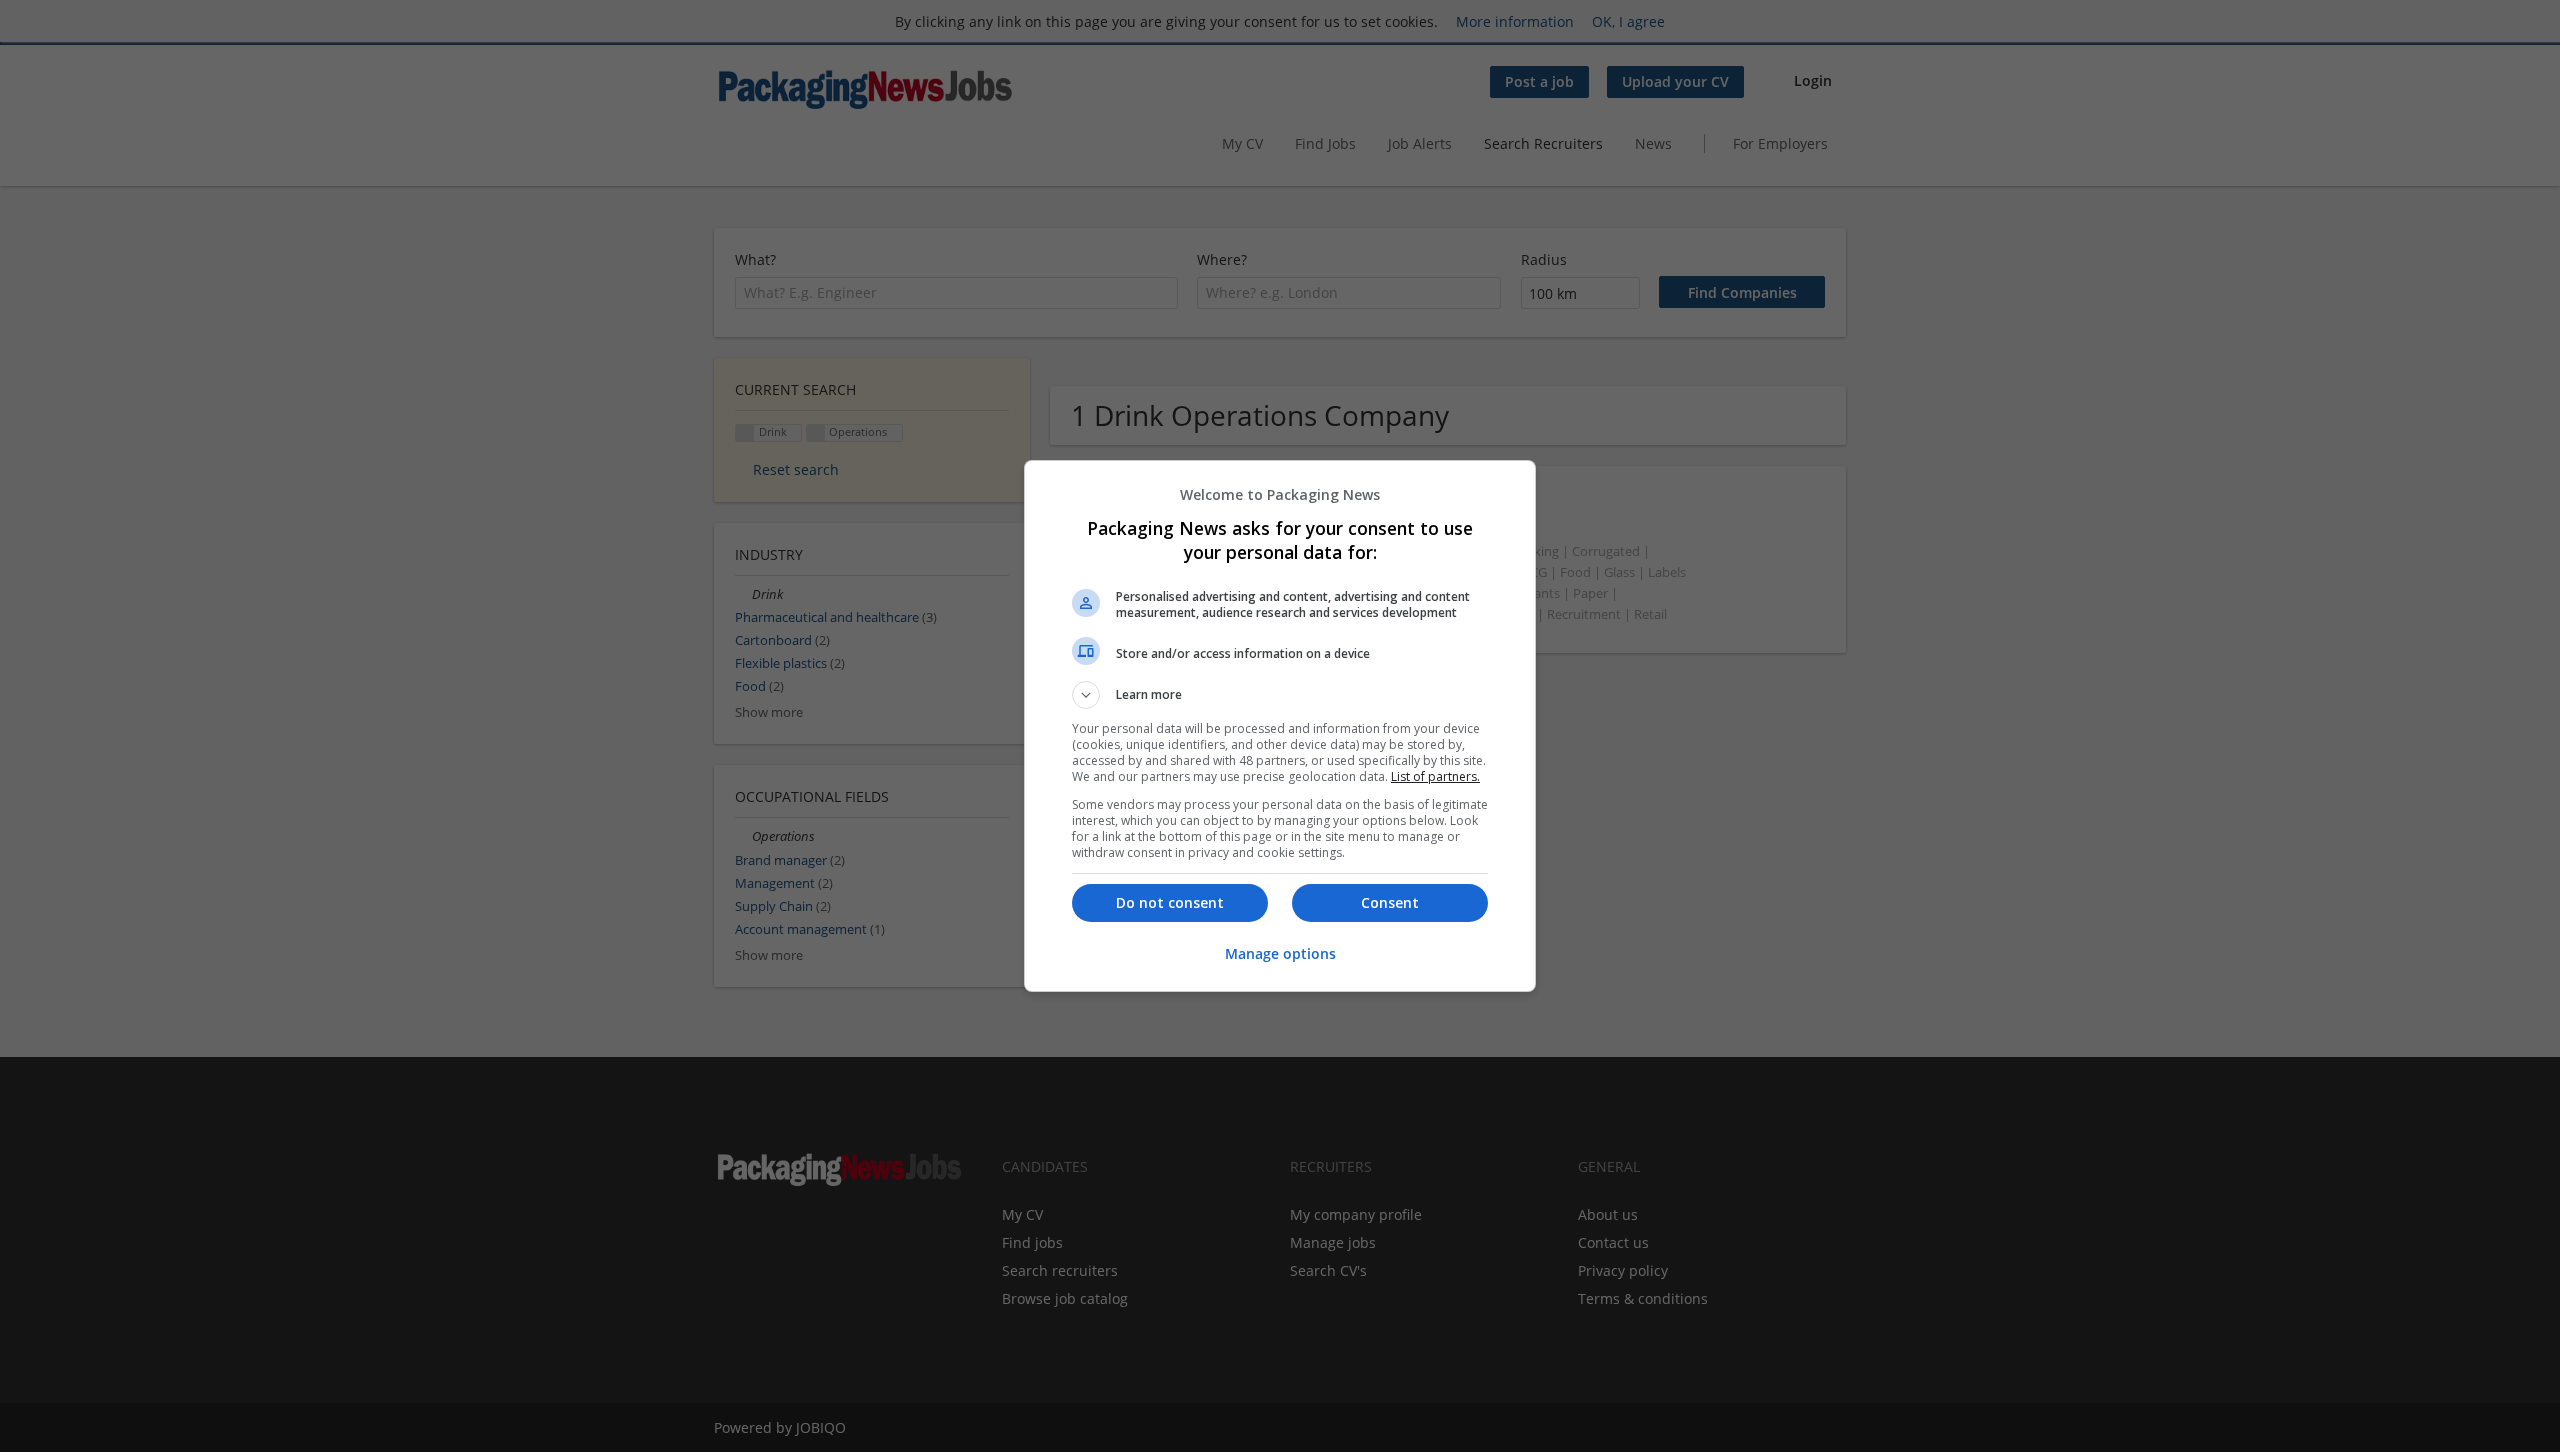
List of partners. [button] (1435, 776)
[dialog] (1280, 726)
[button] (1280, 695)
